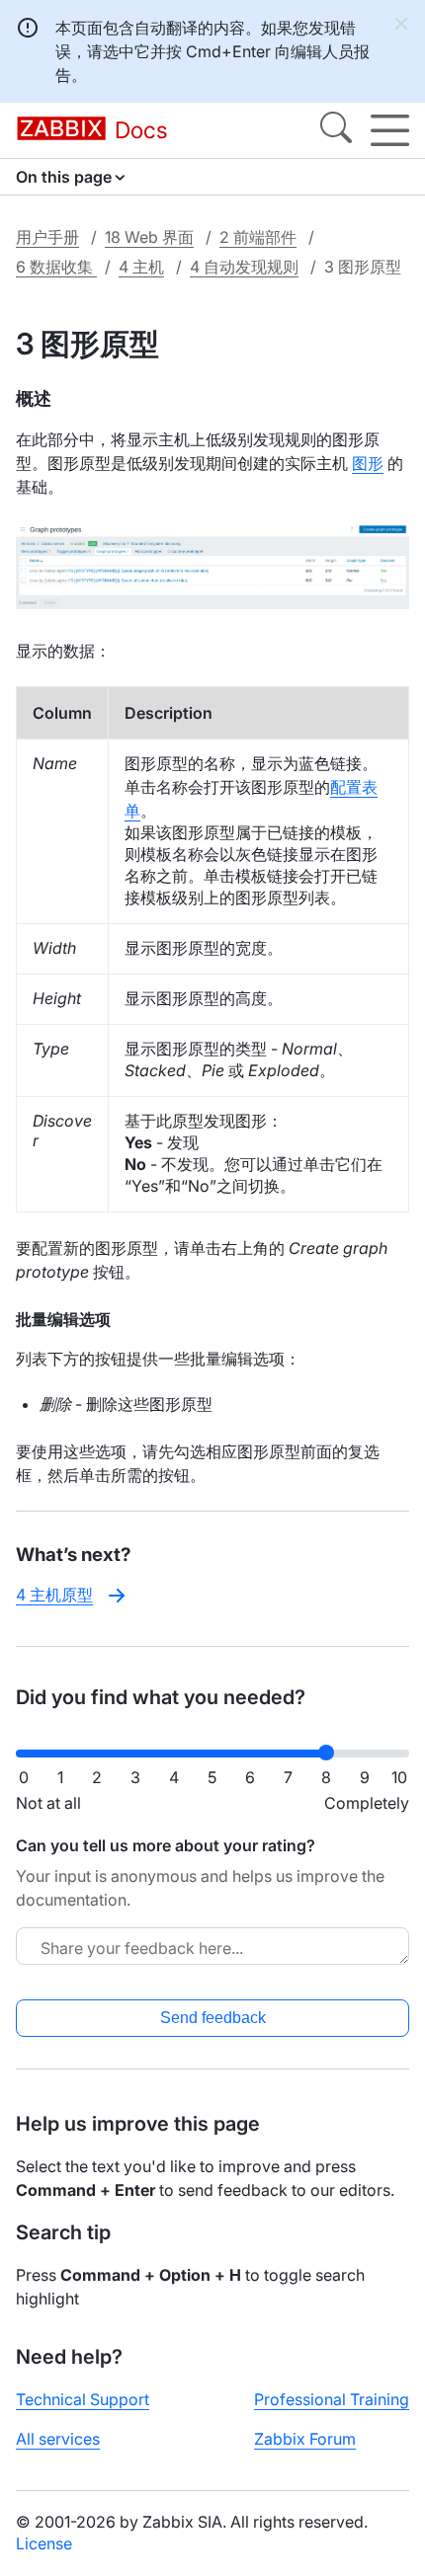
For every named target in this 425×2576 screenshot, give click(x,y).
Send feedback (213, 2018)
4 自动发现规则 (244, 267)
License (44, 2543)
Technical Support (83, 2399)
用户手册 (47, 237)
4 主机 (141, 267)
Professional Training (332, 2399)
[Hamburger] (390, 130)
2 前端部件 (258, 237)
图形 (368, 463)
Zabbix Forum (305, 2439)
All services (58, 2439)
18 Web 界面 (149, 237)
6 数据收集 (56, 267)
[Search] (336, 130)
